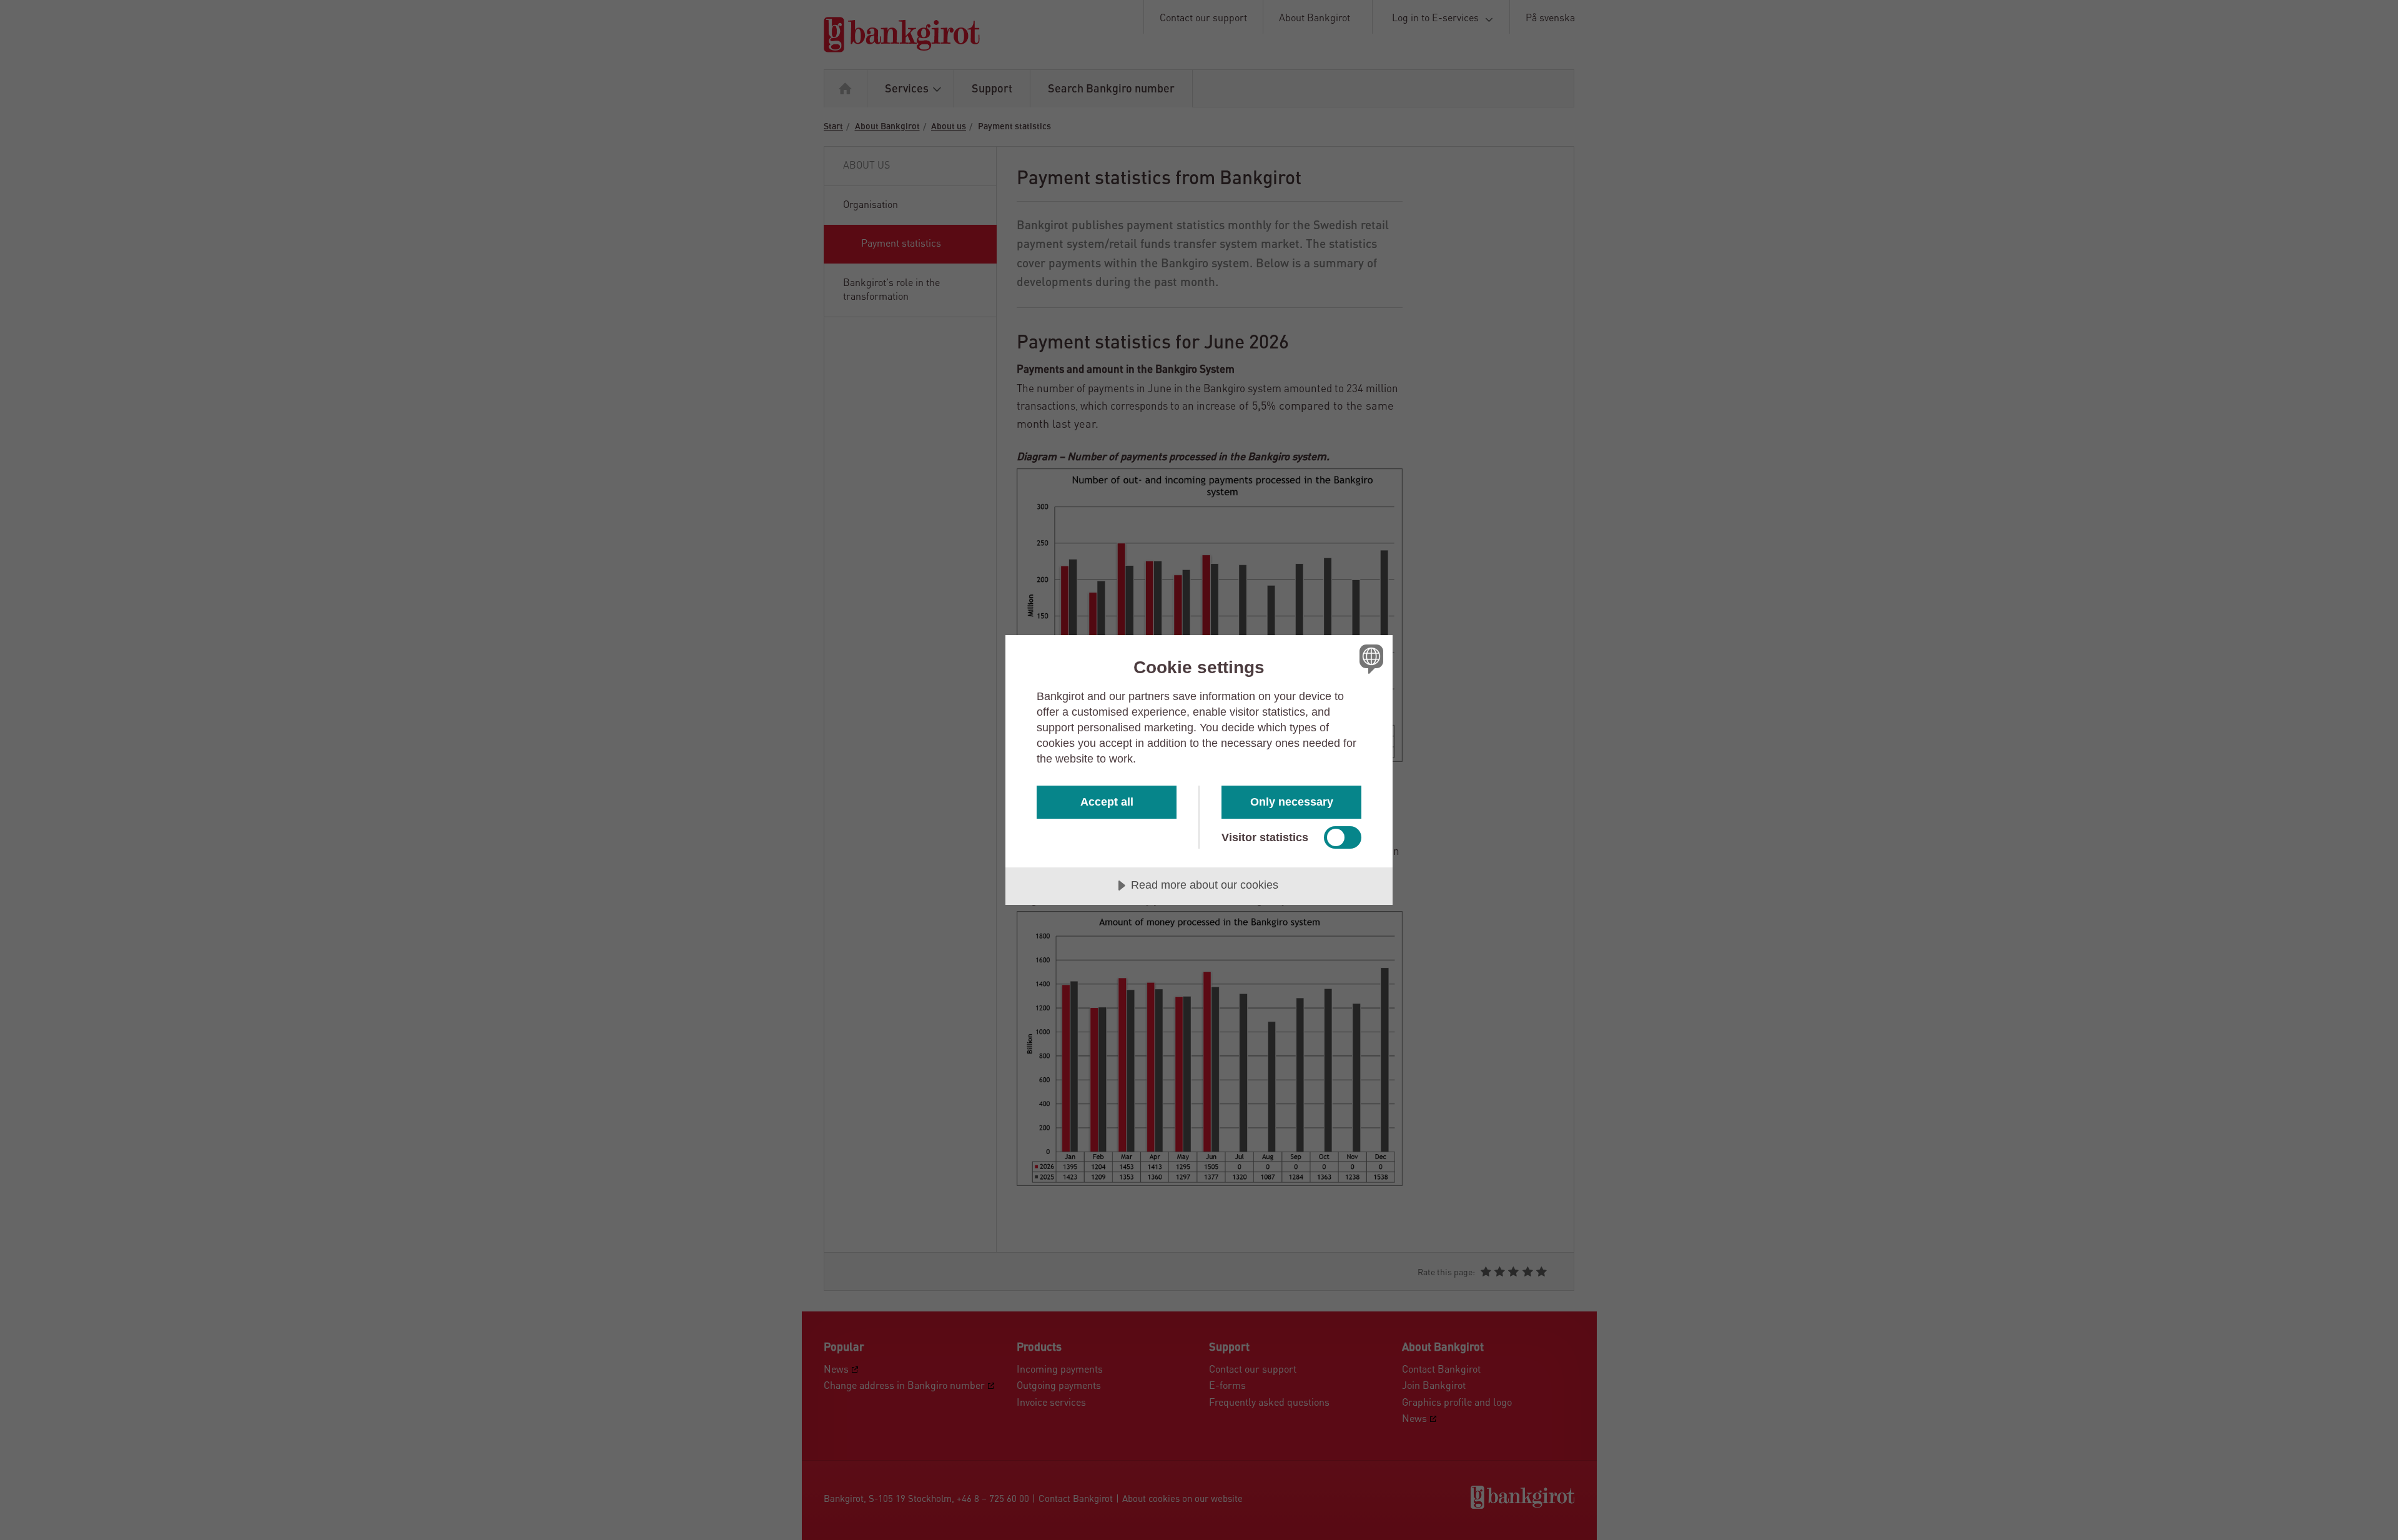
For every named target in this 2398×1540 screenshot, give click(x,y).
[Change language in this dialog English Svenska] (1369, 659)
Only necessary (1292, 802)
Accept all (1107, 802)
